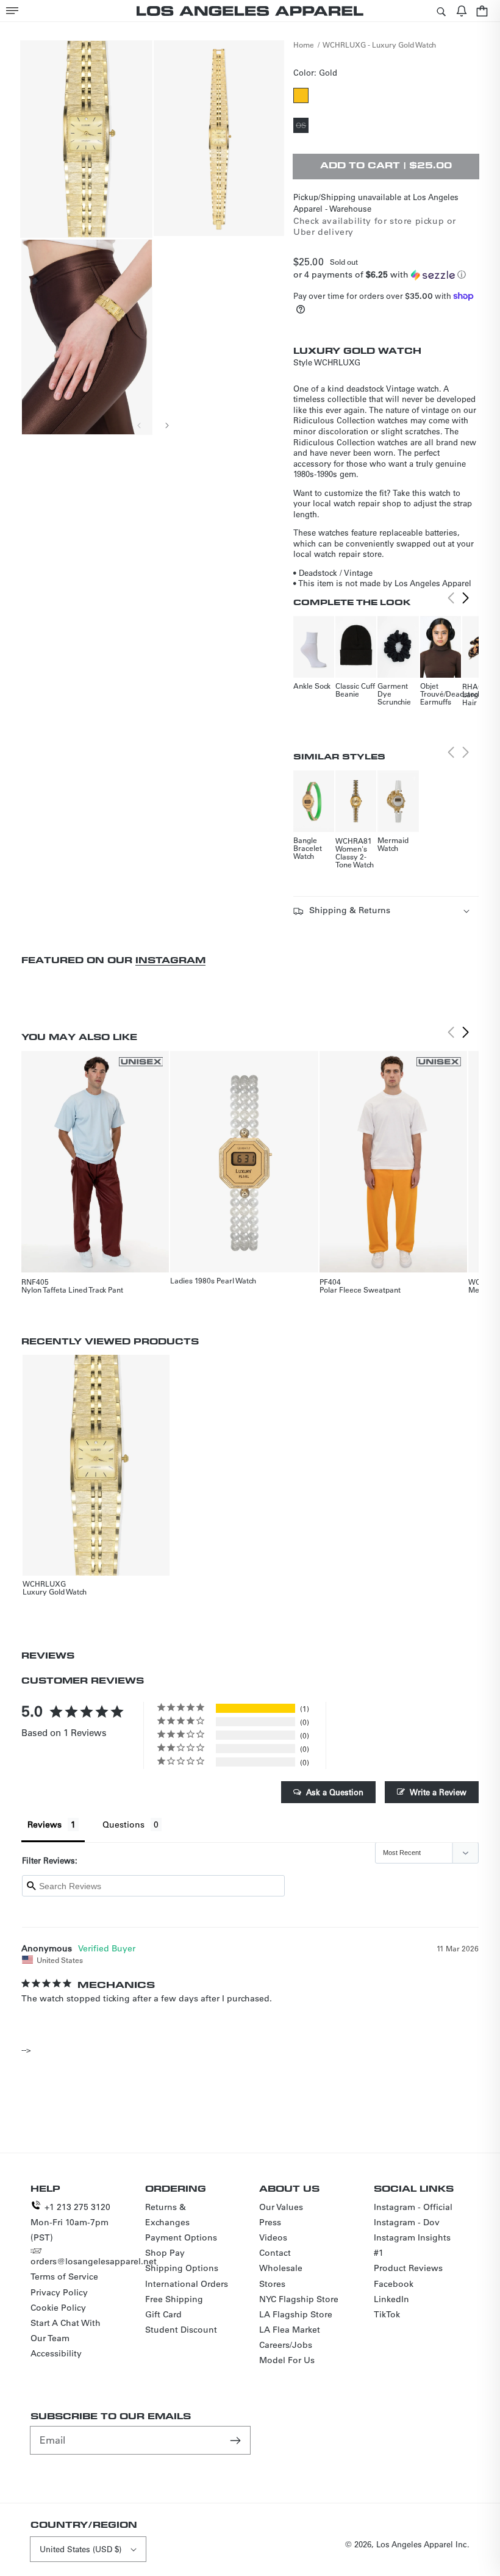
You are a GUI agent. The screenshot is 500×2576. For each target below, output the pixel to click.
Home (304, 45)
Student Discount (181, 2330)
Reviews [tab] (45, 1824)
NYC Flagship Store (299, 2299)
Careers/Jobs (286, 2345)
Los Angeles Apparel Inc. (423, 2544)
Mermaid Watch (393, 844)
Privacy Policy (59, 2292)
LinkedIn (391, 2299)
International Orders (187, 2284)
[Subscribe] (237, 2440)
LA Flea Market (290, 2330)
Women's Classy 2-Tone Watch (355, 856)
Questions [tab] (123, 1824)
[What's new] (462, 11)
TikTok (387, 2314)
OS (302, 126)
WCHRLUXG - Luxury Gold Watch (379, 45)
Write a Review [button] (438, 1792)
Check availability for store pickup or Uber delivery (375, 226)
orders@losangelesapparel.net (94, 2261)
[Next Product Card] (465, 598)
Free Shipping (174, 2299)
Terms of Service (64, 2276)
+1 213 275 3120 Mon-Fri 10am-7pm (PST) (70, 2222)
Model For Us (287, 2360)
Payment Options (181, 2237)
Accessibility (56, 2353)
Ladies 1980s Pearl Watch (213, 1280)
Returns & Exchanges (167, 2215)
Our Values (281, 2207)
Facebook (394, 2284)
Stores (272, 2284)
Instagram (170, 960)
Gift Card (163, 2314)
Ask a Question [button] (335, 1792)
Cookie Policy (58, 2308)
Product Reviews (408, 2268)
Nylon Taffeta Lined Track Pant (72, 1290)
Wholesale (281, 2268)
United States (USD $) (80, 2549)
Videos (273, 2237)
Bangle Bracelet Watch (308, 848)
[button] (12, 11)
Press (270, 2222)
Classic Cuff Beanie (355, 690)
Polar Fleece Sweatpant (360, 1290)
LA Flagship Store (296, 2314)
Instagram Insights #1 (412, 2245)
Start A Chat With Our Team (66, 2330)
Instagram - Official (413, 2207)
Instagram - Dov (407, 2222)
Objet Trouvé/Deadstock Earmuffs (451, 694)
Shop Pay (165, 2253)
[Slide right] (166, 425)
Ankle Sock (312, 686)
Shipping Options (182, 2268)
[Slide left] (140, 425)
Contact (275, 2253)
